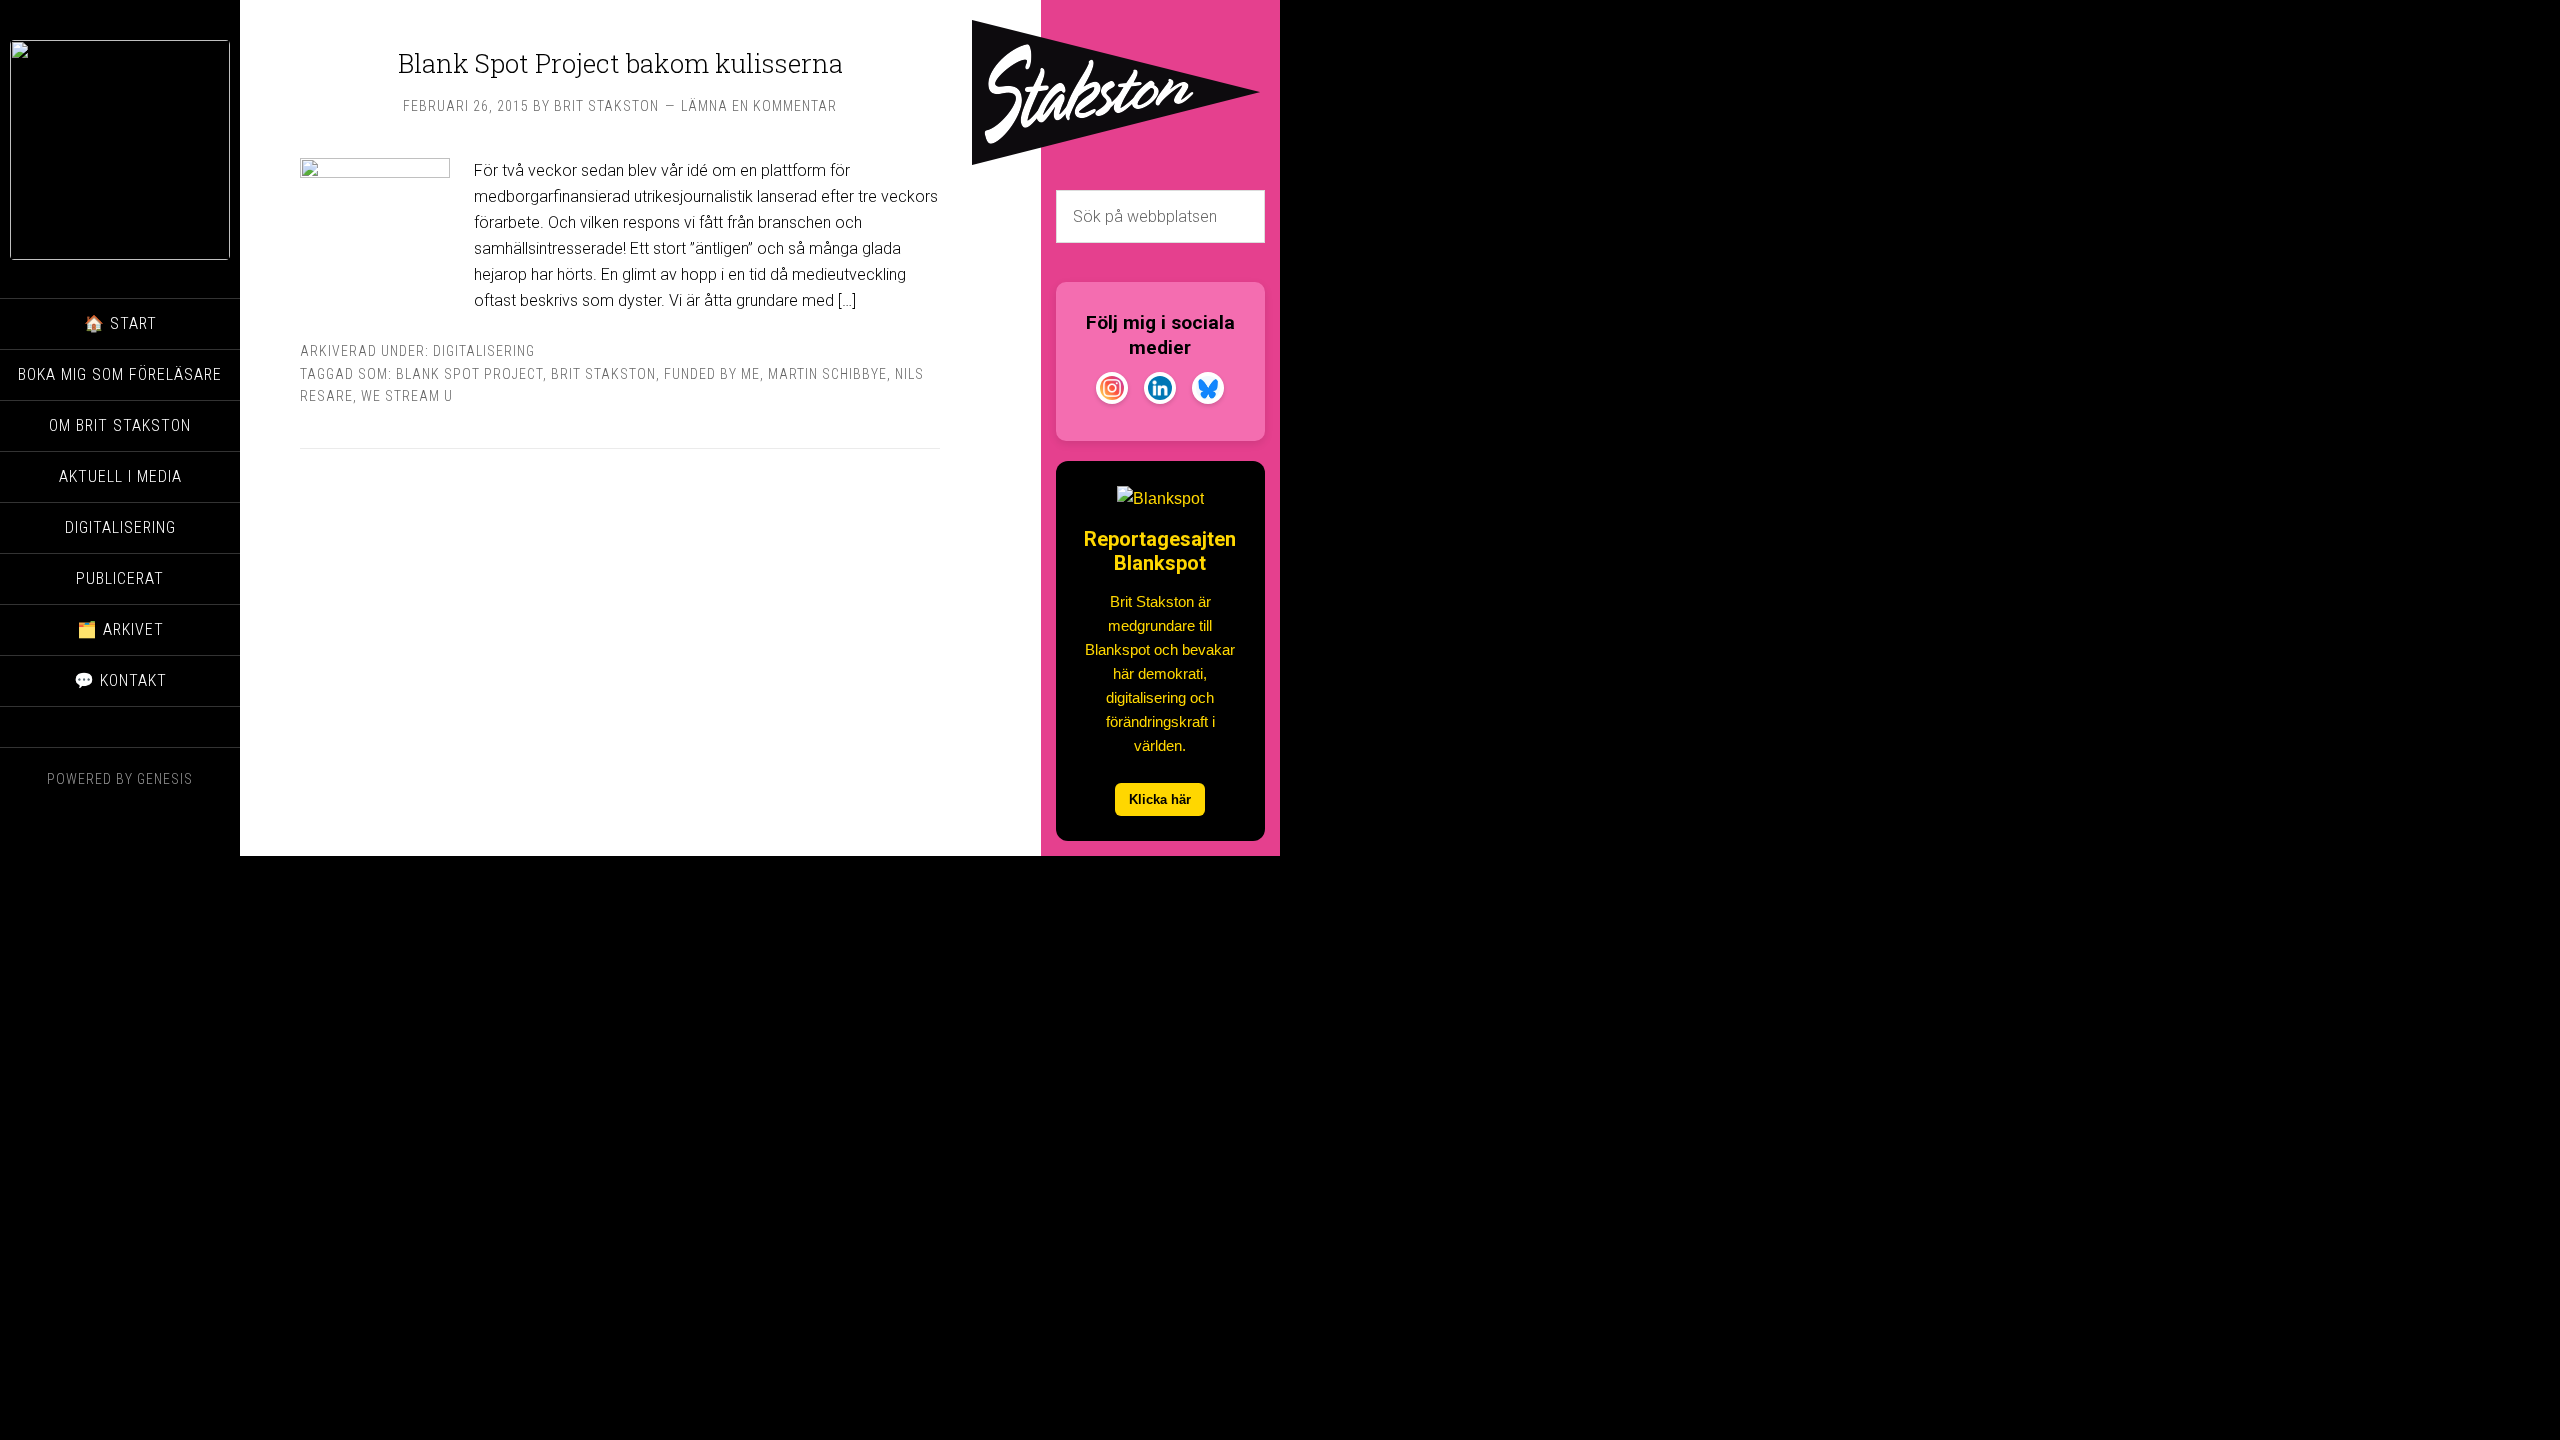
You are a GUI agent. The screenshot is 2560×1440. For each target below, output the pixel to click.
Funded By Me (712, 374)
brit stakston (603, 374)
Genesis (165, 779)
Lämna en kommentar (759, 106)
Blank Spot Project (469, 374)
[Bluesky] (1208, 392)
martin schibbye (827, 374)
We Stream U (407, 396)
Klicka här (1160, 799)
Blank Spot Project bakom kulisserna (620, 63)
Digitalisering (484, 351)
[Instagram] (1112, 392)
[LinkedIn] (1160, 392)
